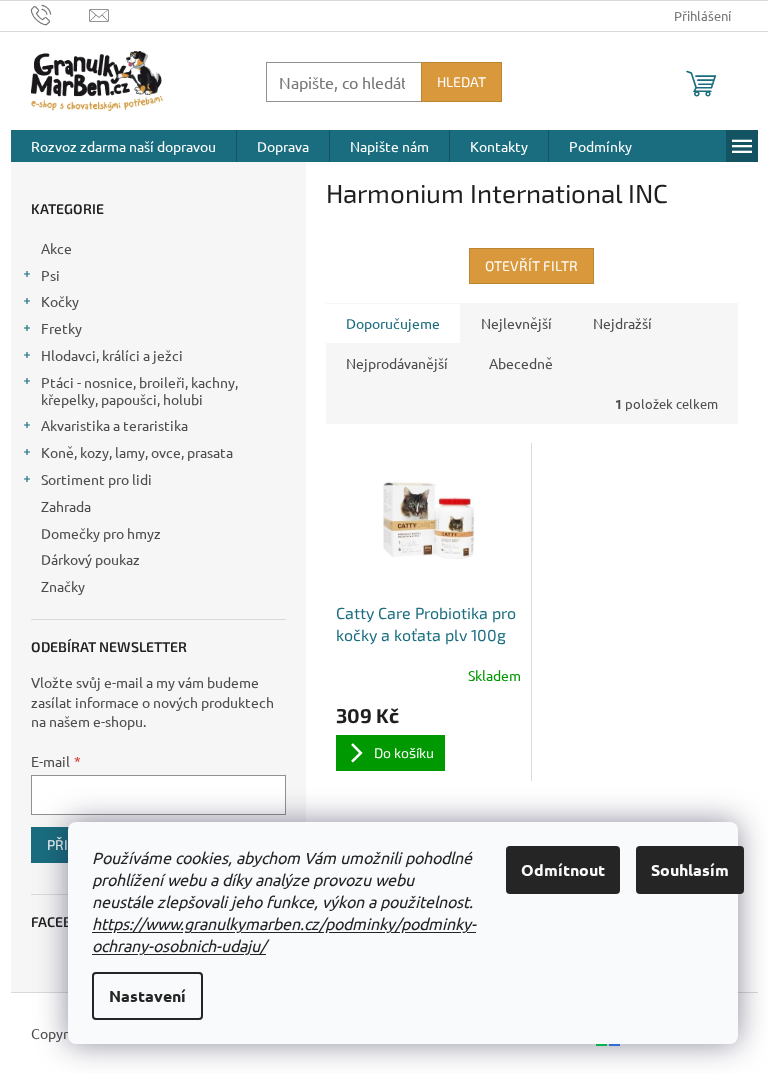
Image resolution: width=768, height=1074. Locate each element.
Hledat (461, 81)
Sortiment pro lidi (96, 479)
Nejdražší (622, 323)
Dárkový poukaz (90, 559)
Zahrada (66, 506)
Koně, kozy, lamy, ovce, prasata (137, 452)
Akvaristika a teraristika (114, 425)
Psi (50, 275)
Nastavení (147, 995)
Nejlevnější (516, 323)
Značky (63, 586)
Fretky (61, 328)
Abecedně (521, 363)
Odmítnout (563, 869)
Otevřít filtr (531, 265)
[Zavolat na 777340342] (60, 13)
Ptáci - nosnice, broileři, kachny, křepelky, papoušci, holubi (139, 390)
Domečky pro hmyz (101, 533)
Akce (56, 248)
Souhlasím (690, 869)
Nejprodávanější (397, 363)
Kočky (60, 301)
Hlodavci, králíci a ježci (112, 355)
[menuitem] (123, 146)
